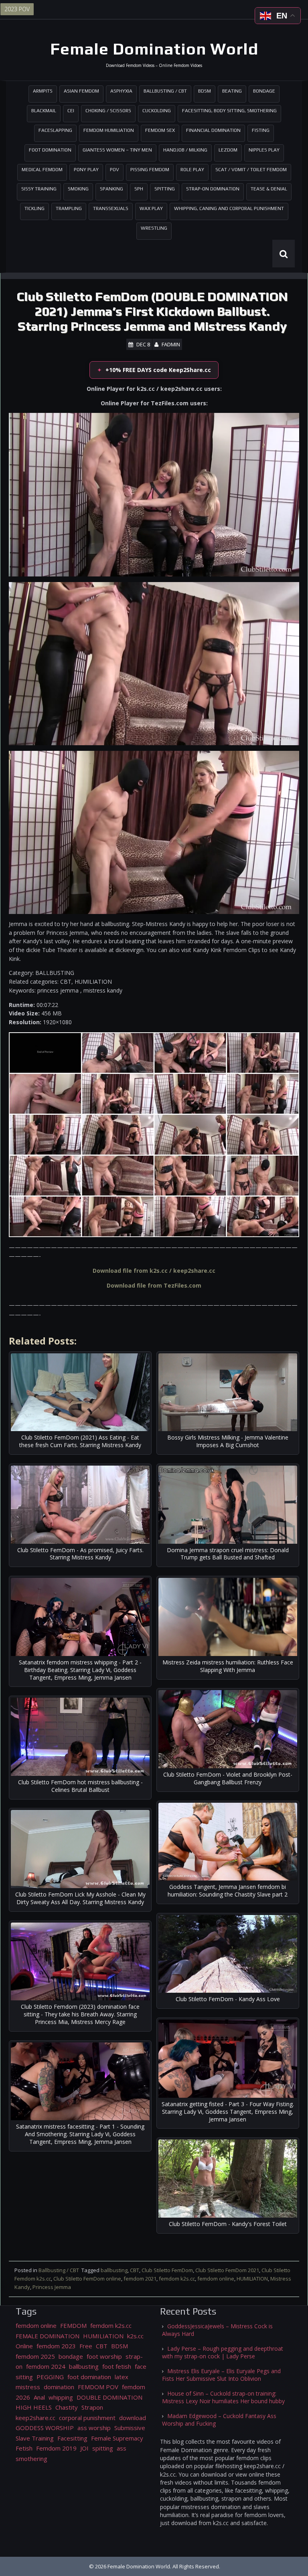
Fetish (24, 2448)
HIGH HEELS (34, 2407)
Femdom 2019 (56, 2448)
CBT (135, 2270)
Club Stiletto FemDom (167, 2270)
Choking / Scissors (108, 111)
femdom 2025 (35, 2356)
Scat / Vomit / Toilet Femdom (251, 170)
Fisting (261, 130)
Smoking (78, 189)
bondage (71, 2356)
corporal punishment (87, 2418)
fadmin (171, 344)
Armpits (43, 91)
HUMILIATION (252, 2279)
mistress (28, 2387)
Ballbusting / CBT (165, 91)
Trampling (69, 208)
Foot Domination (50, 150)
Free (86, 2346)
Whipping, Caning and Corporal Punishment (229, 208)
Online (24, 2346)
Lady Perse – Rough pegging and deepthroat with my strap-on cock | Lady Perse (223, 2352)
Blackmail (44, 111)
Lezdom (228, 150)
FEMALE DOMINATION (48, 2336)
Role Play (192, 170)
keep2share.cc (35, 2418)
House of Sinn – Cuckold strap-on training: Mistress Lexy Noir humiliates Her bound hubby (223, 2397)
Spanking (111, 189)
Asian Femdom (81, 91)
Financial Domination (213, 130)
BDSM (205, 91)
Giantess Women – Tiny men (117, 150)
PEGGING (50, 2377)
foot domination (89, 2377)
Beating (232, 91)
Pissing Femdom (150, 170)
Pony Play (86, 170)
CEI (71, 111)
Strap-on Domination (213, 189)
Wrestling (154, 228)
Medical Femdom (42, 170)
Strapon (92, 2407)
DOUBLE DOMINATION (109, 2397)
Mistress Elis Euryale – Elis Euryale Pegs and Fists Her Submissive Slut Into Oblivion (221, 2375)
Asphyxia (121, 91)
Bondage (264, 91)
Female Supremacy (117, 2438)
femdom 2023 (56, 2346)
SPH (139, 189)
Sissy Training (39, 189)
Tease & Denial (269, 189)
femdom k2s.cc (177, 2279)
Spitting (165, 189)
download (133, 2418)
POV (114, 170)
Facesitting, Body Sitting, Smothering (229, 111)
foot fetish (117, 2366)
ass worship (94, 2428)
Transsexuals (111, 208)
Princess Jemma (52, 2287)
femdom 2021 (140, 2279)
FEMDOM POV (98, 2387)
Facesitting (72, 2438)
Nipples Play (264, 150)
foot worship (104, 2356)
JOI (84, 2448)
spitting (103, 2448)
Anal (39, 2397)
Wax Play (151, 208)
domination (59, 2387)
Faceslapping (55, 130)
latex (122, 2377)
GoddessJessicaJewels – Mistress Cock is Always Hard (217, 2330)
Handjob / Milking (185, 150)
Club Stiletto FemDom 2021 (227, 2270)
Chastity (67, 2407)
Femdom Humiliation (109, 130)
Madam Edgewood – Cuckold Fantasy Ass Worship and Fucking (219, 2420)
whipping (61, 2397)
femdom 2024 (46, 2366)
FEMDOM (73, 2325)
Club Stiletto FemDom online (87, 2279)
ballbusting (114, 2270)
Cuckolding (157, 111)
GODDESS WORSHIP (45, 2428)
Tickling (34, 208)
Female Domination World (154, 49)
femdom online (216, 2279)
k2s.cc (135, 2336)
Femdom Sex (160, 130)
